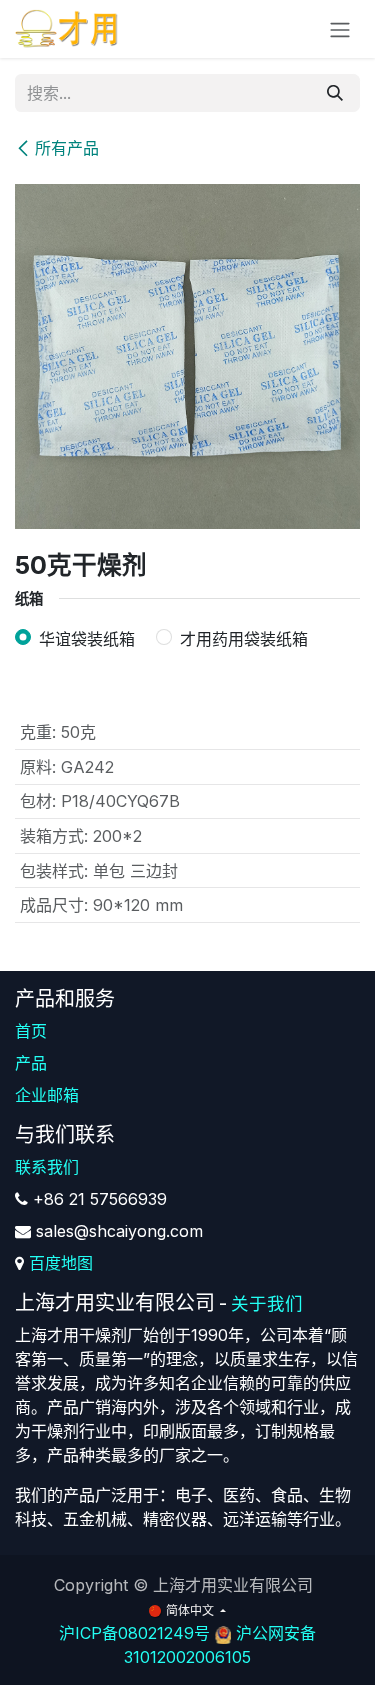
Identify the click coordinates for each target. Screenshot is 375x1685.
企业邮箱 (47, 1095)
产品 (31, 1063)
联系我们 (47, 1167)
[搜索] (335, 93)
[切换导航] (340, 29)
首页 (31, 1031)
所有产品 (67, 148)
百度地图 (61, 1263)
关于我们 (267, 1303)
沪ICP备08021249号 (134, 1633)
